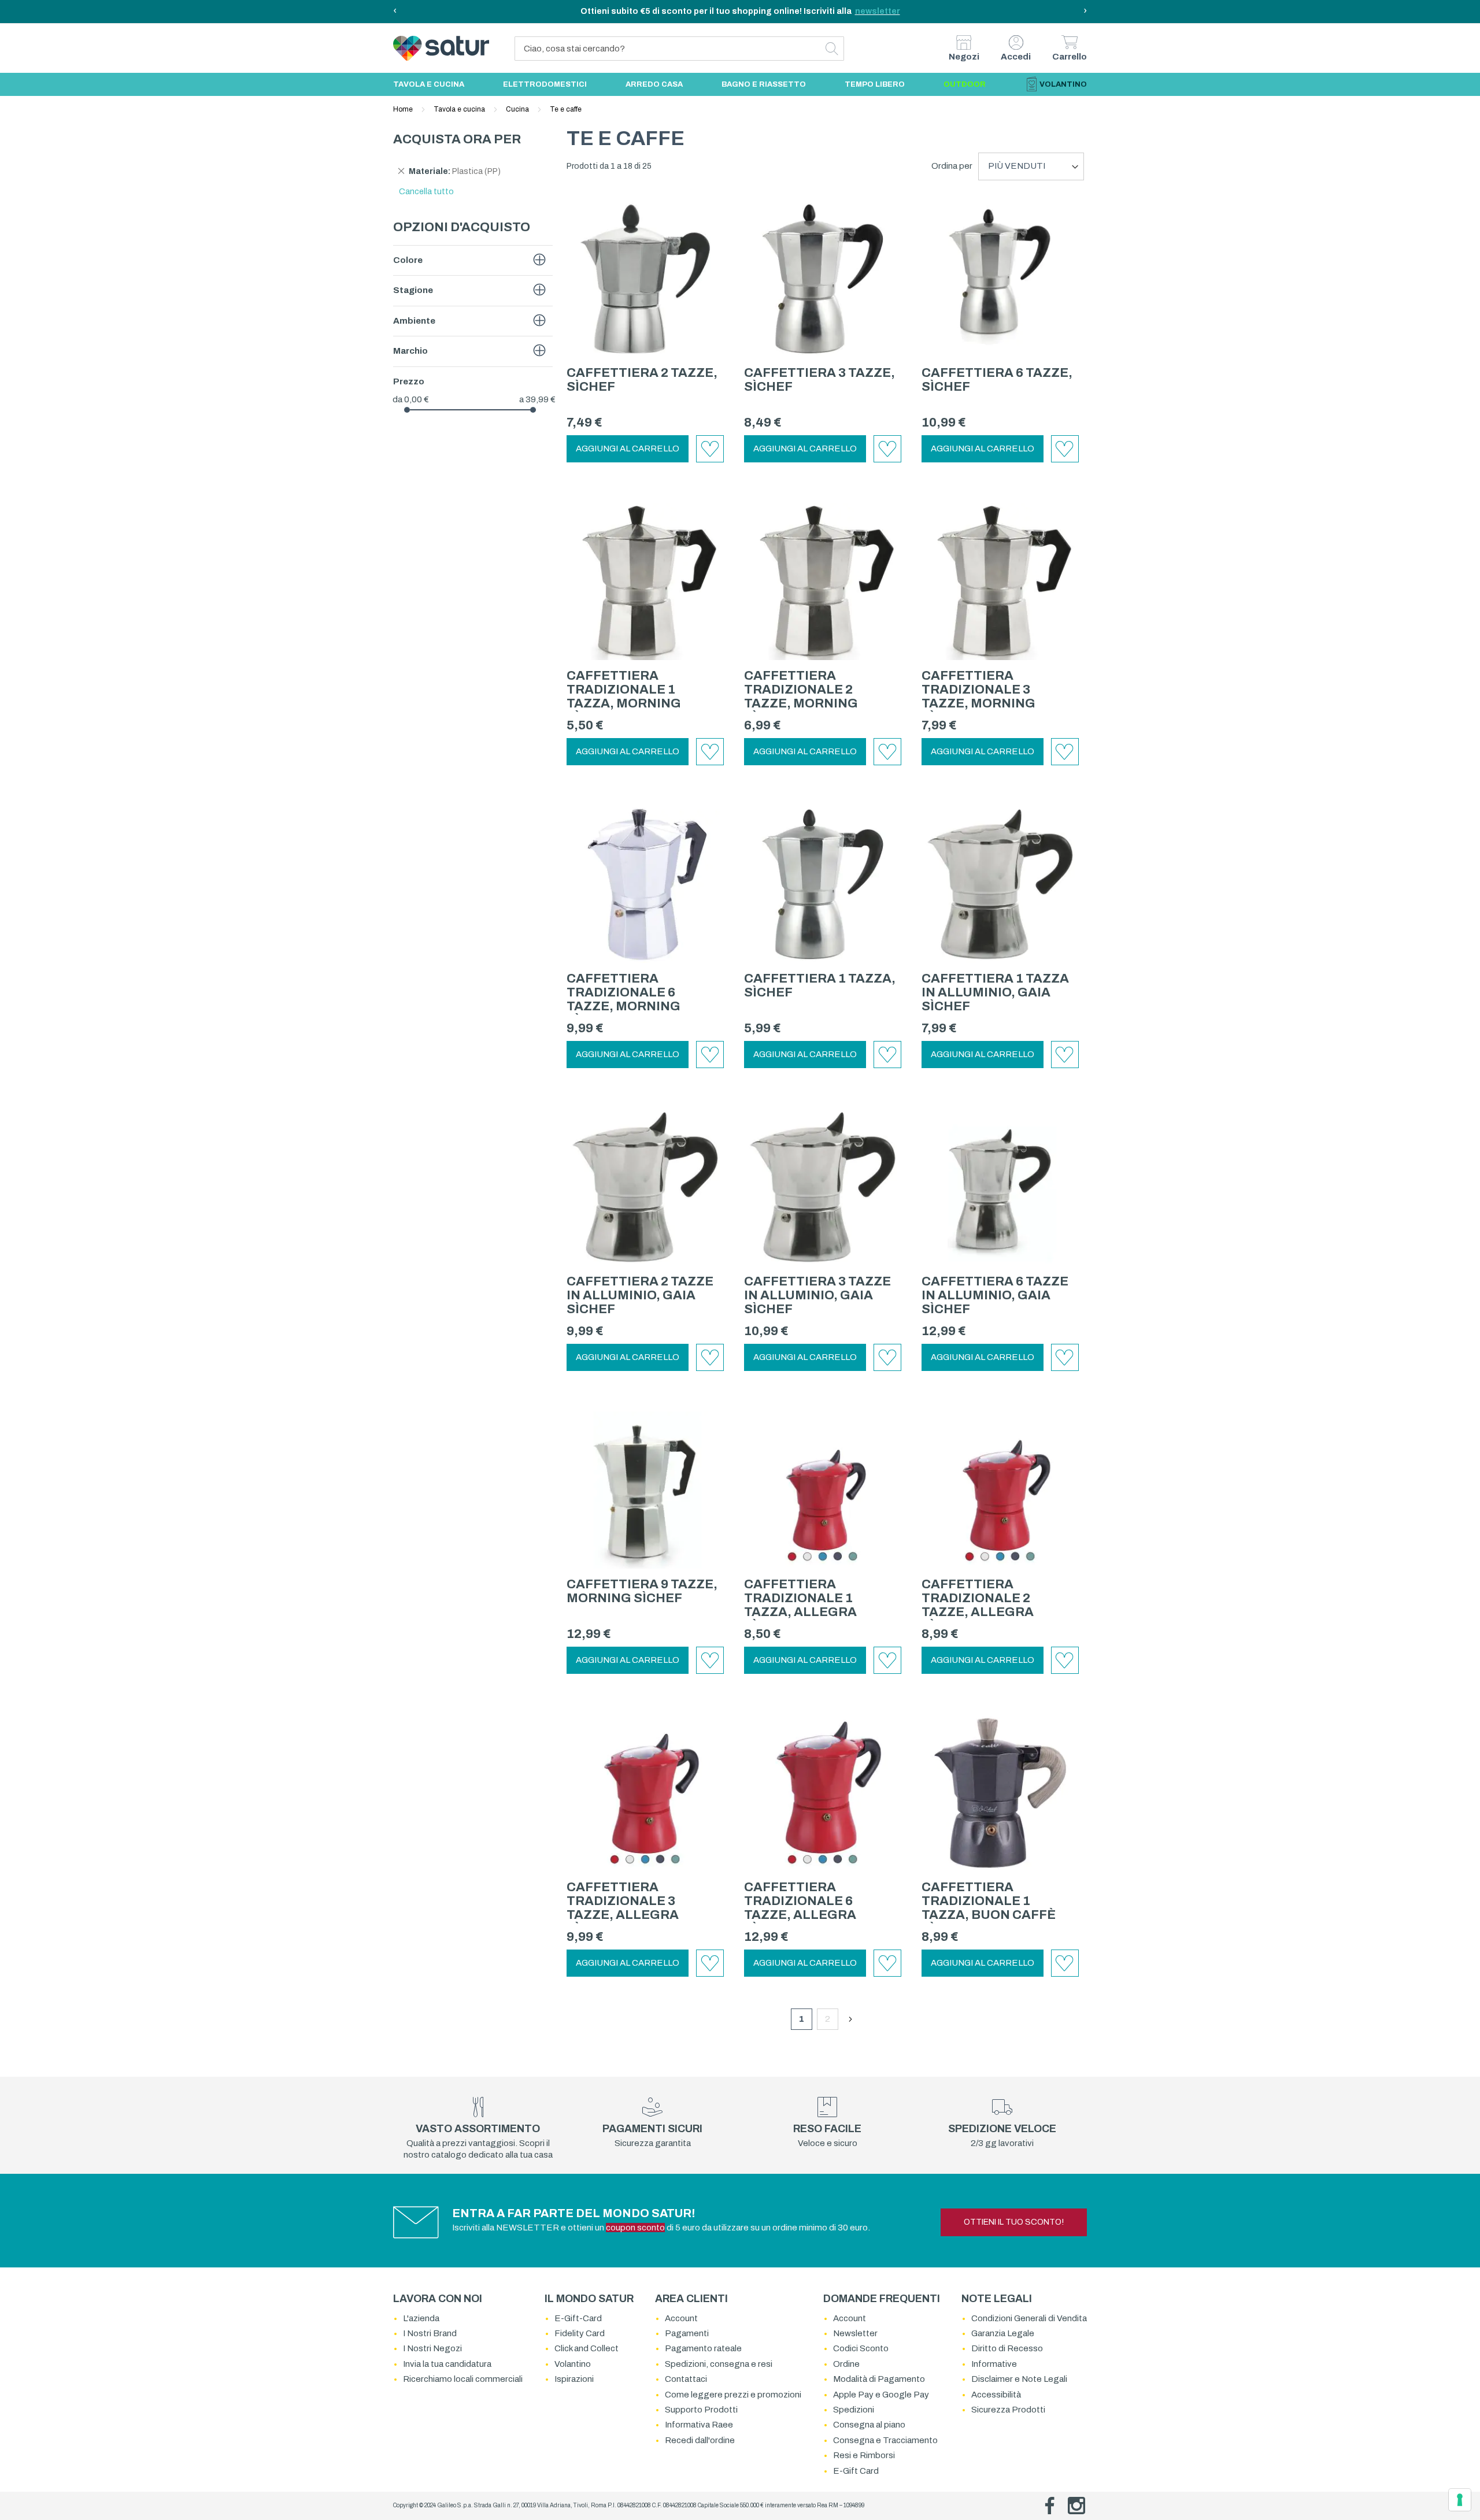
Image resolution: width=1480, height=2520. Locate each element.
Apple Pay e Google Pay (881, 2395)
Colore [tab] (408, 260)
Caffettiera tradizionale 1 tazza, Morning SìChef (624, 696)
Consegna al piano (869, 2425)
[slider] (407, 410)
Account (681, 2318)
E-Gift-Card (578, 2318)
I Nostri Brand (430, 2333)
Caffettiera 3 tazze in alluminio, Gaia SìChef (817, 1295)
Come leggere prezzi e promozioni (733, 2395)
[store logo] (418, 48)
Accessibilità (996, 2395)
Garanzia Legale (1003, 2333)
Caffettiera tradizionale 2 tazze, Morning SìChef (801, 696)
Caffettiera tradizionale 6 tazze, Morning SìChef (624, 999)
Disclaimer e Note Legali (1019, 2379)
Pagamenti (687, 2333)
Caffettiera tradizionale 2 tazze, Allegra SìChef (978, 1605)
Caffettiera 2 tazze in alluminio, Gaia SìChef (640, 1295)
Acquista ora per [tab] (457, 139)
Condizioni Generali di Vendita (1029, 2318)
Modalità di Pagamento (879, 2379)
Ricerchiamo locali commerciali (463, 2379)
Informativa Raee (699, 2425)
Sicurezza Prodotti (1008, 2410)
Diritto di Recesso (1007, 2348)
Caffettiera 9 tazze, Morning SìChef (642, 1591)
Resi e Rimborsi (864, 2455)
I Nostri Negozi (432, 2348)
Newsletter (855, 2333)
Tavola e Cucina (460, 109)
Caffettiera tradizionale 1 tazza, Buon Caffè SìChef (989, 1908)
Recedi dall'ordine (700, 2440)
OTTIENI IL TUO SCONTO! (1014, 2222)
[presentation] (395, 12)
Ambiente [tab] (414, 321)
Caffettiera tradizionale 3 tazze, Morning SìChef (978, 696)
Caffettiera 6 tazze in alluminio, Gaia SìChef (995, 1295)
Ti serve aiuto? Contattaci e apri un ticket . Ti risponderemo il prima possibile (740, 11)
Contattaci (686, 2379)
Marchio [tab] (410, 351)
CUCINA (518, 109)
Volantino (573, 2364)
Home (404, 109)
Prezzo (409, 381)
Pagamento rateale (703, 2348)
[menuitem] (429, 84)
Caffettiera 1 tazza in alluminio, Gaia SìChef (995, 992)
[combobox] (679, 49)
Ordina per (952, 166)
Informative (994, 2364)
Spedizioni (854, 2410)
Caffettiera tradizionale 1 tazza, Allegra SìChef (800, 1605)
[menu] (740, 84)
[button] (710, 449)
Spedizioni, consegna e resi (719, 2364)
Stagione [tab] (413, 290)
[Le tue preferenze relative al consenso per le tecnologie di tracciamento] (1460, 2500)
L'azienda (421, 2318)
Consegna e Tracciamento (885, 2440)
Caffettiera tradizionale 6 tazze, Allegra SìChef (800, 1908)
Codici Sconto (861, 2348)
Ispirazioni (574, 2379)
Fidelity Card (580, 2333)
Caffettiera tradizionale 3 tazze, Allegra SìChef (623, 1908)
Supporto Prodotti (701, 2410)
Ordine (846, 2364)
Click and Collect (587, 2348)
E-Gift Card (856, 2471)
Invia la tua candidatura (447, 2364)
